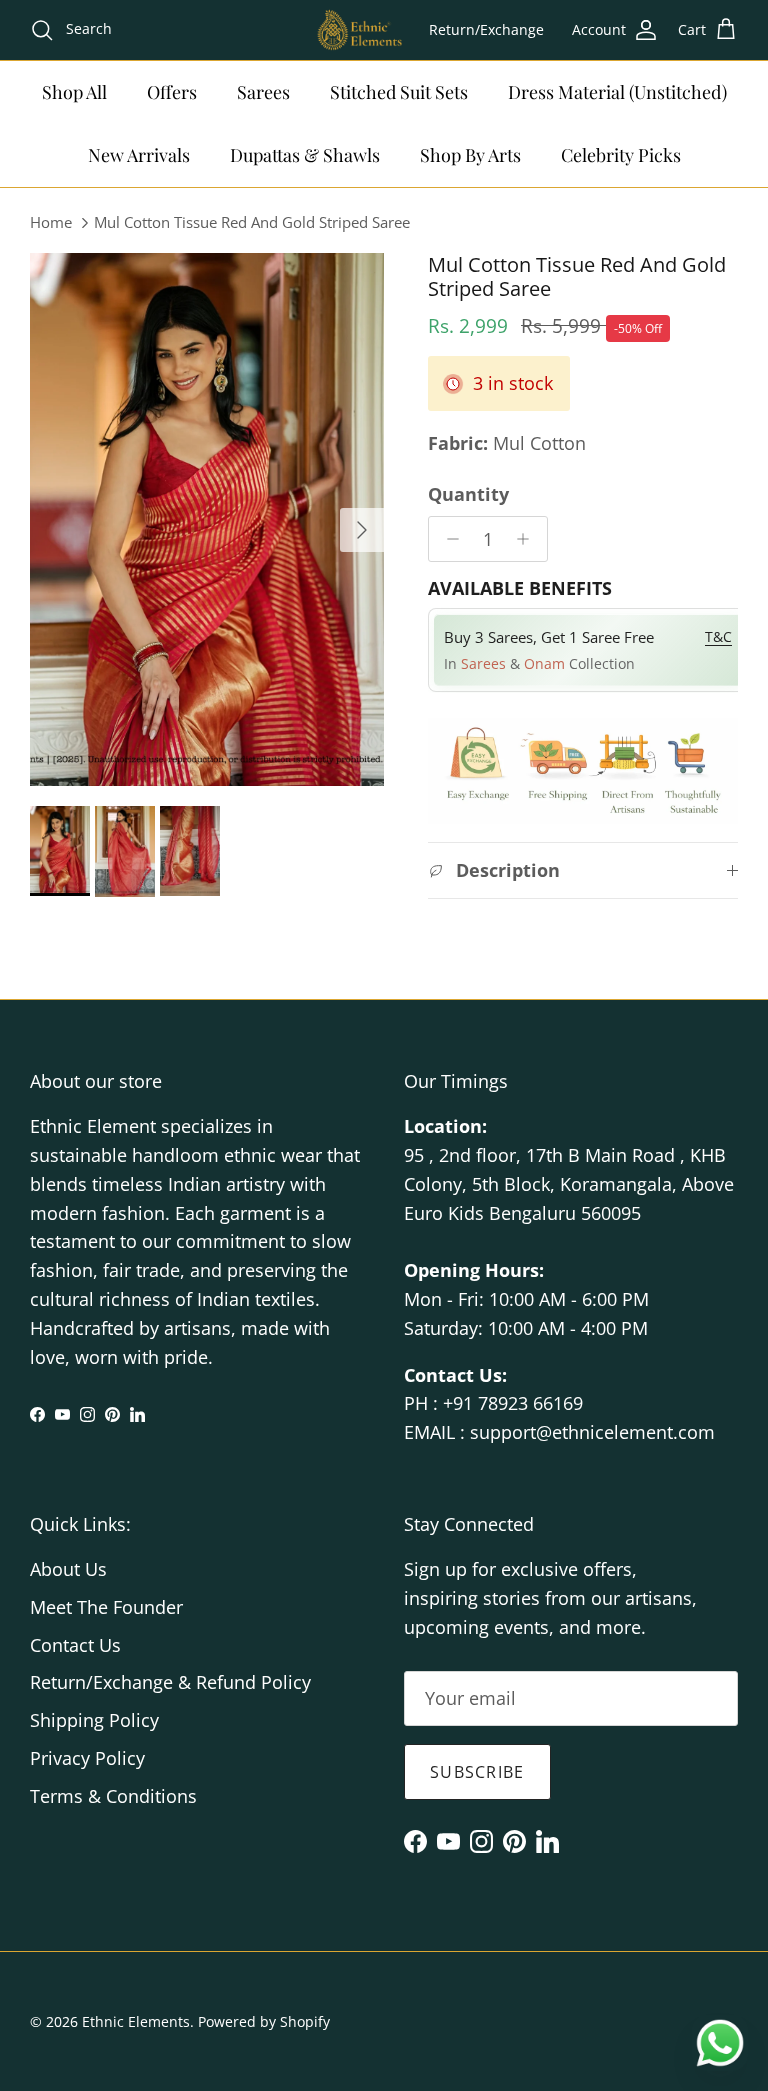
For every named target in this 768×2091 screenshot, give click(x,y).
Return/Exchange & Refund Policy (170, 1682)
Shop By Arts (470, 155)
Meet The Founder (106, 1607)
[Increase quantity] (528, 539)
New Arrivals (139, 155)
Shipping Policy (94, 1720)
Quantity (468, 494)
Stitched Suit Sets (399, 92)
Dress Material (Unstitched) (617, 92)
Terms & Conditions (113, 1796)
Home (51, 222)
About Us (68, 1569)
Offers (172, 92)
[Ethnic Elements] (359, 30)
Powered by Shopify (264, 2021)
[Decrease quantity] (447, 539)
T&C (718, 636)
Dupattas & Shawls (305, 155)
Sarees (263, 92)
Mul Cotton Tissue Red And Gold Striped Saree (252, 222)
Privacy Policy (87, 1758)
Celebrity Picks (621, 155)
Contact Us (75, 1645)
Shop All (74, 92)
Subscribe (477, 1772)
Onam (546, 663)
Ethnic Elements (136, 2021)
